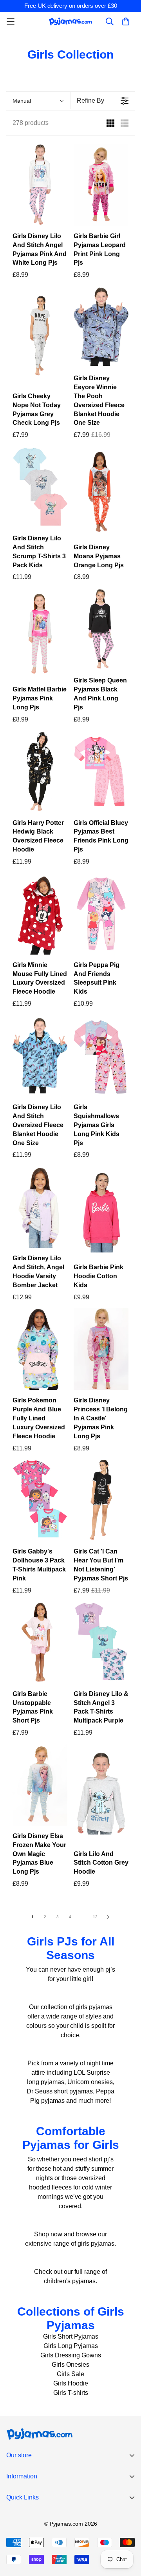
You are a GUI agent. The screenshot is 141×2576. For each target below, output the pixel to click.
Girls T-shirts (71, 2393)
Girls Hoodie (71, 2383)
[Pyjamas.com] (70, 21)
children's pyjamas (70, 2281)
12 (95, 1917)
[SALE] (101, 327)
